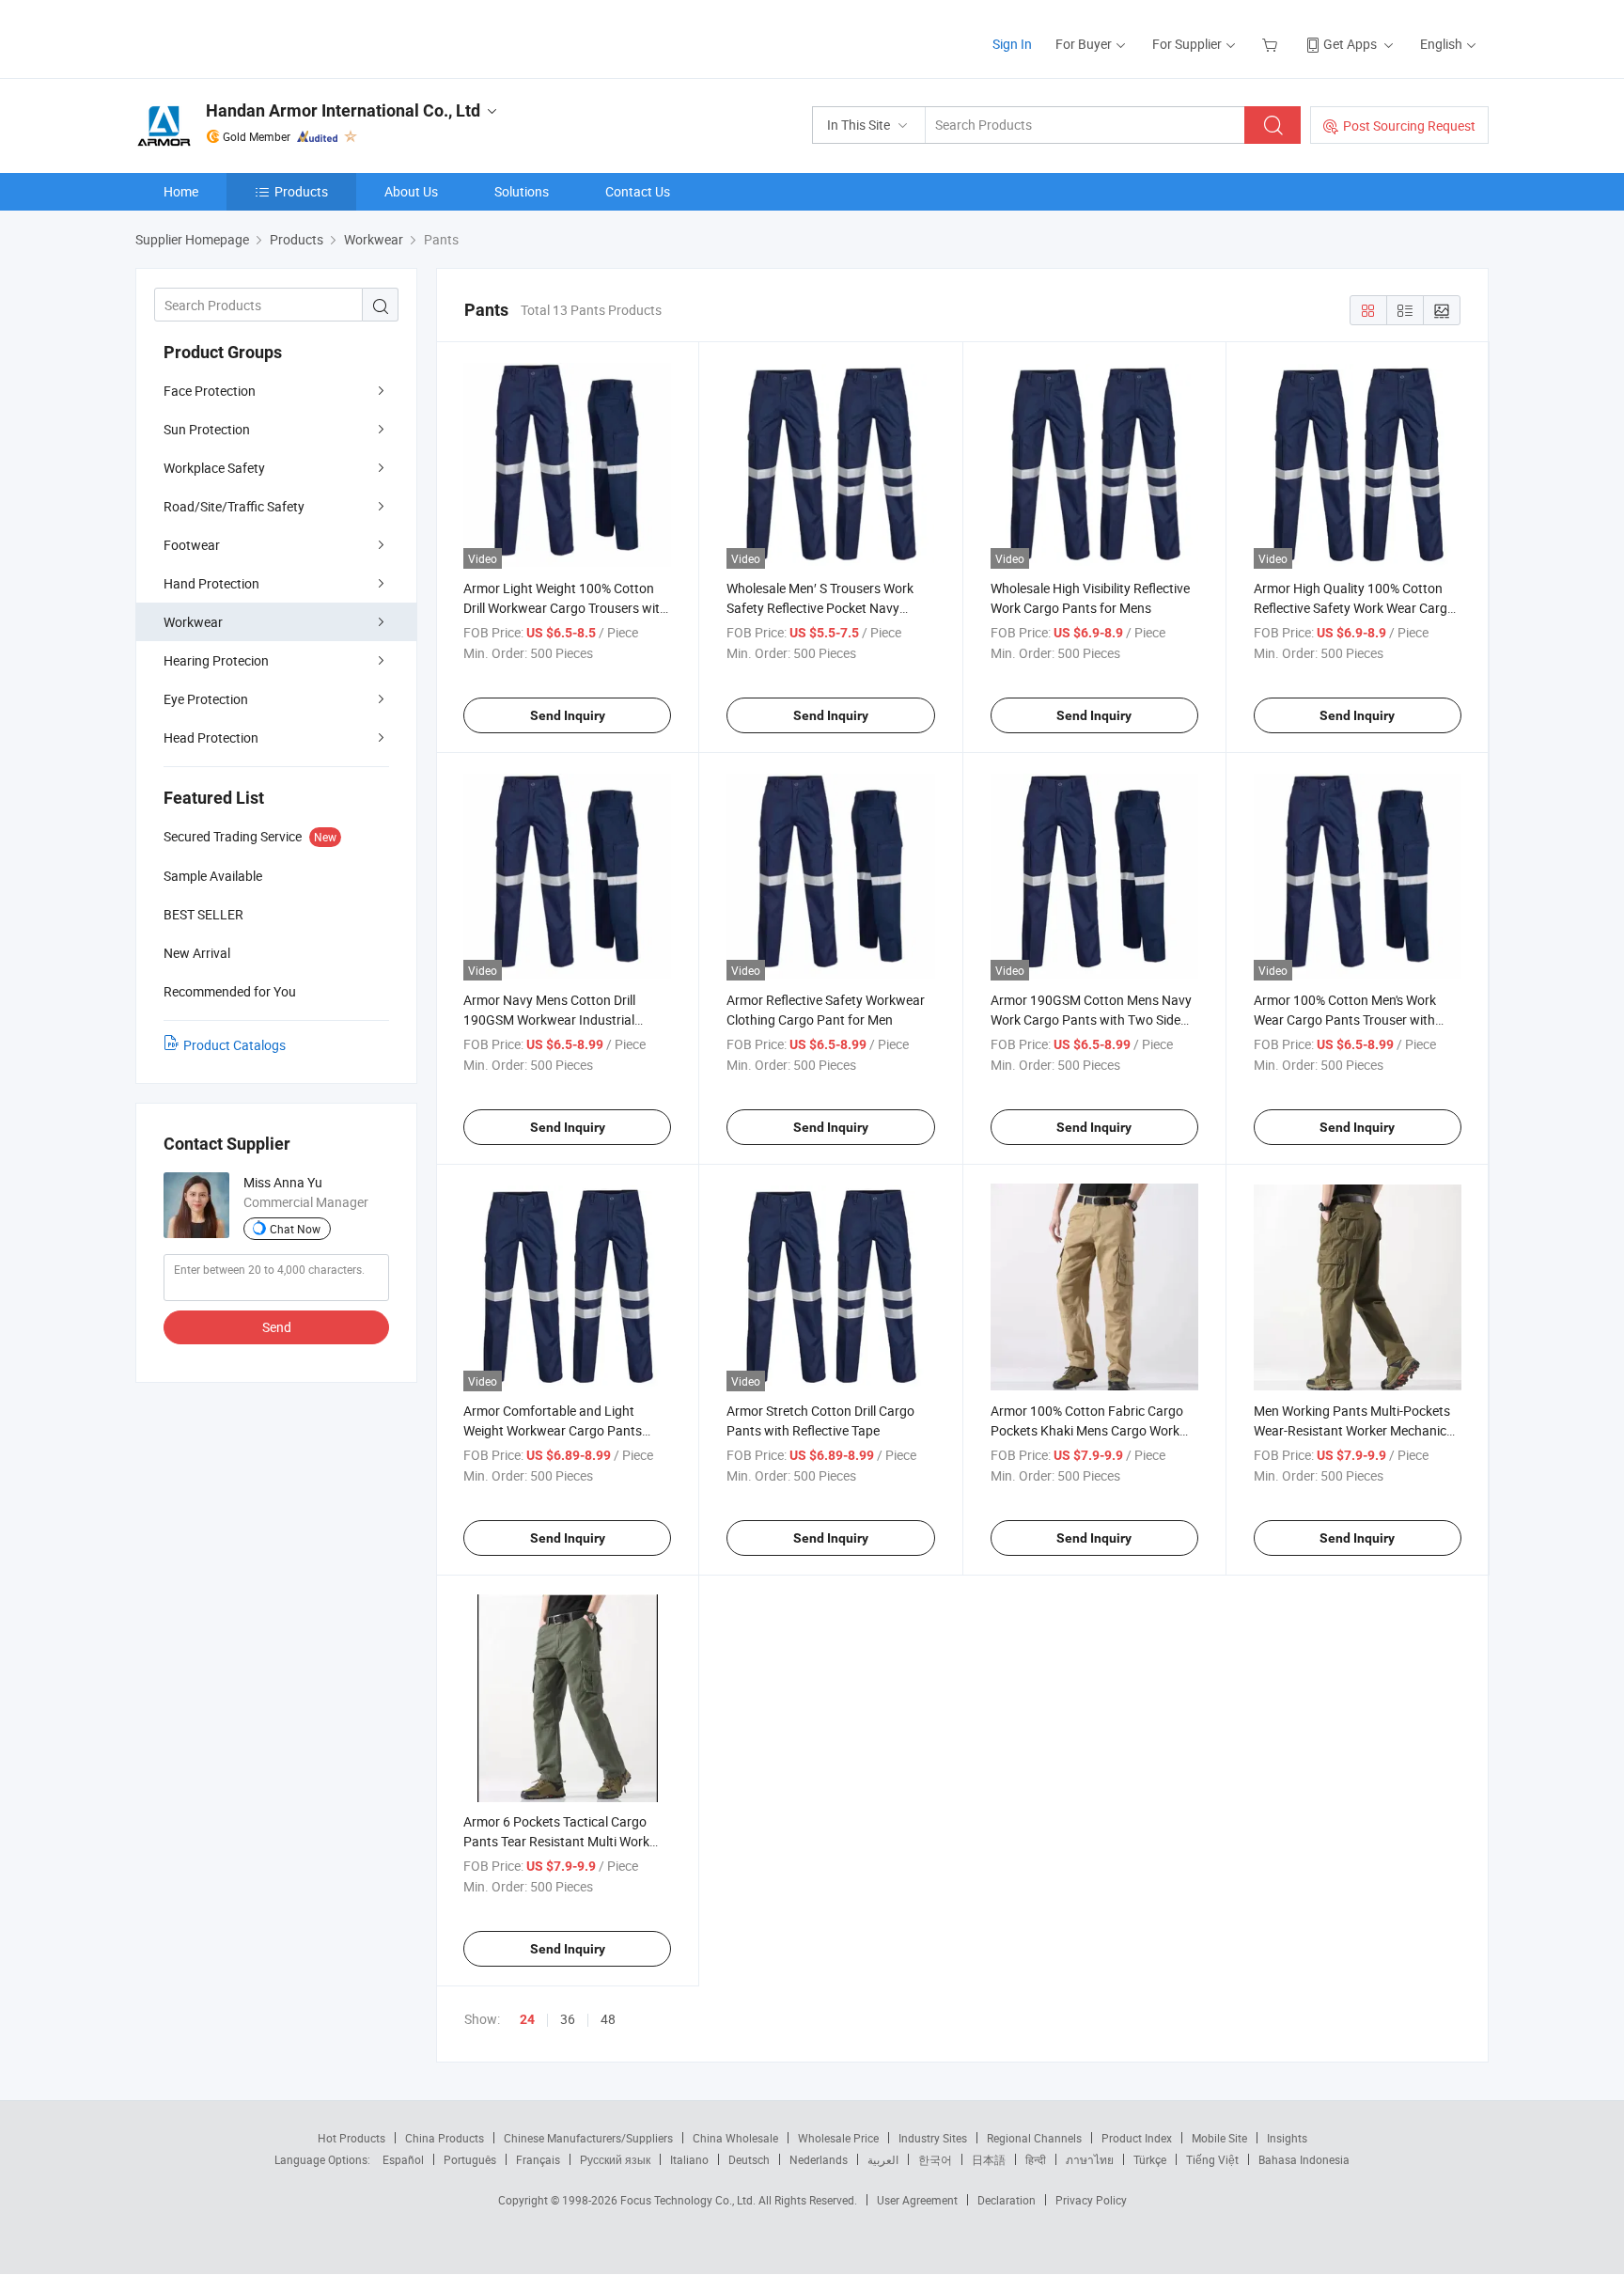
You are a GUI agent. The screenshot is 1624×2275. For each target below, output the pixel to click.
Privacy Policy (1091, 2200)
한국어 (935, 2159)
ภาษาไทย (1090, 2159)
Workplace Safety (214, 468)
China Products (445, 2138)
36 (568, 2019)
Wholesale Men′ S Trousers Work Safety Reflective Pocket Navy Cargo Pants (820, 608)
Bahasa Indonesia (1304, 2159)
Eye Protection (206, 699)
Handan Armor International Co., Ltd (343, 110)
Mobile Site (1219, 2138)
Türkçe (1150, 2159)
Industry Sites (933, 2138)
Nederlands (819, 2159)
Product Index (1137, 2138)
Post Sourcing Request (1409, 126)
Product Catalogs (234, 1045)
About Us (411, 191)
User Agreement (917, 2200)
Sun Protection (207, 429)
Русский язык (615, 2159)
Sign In (1012, 44)
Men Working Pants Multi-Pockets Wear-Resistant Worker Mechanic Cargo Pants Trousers (1352, 1430)
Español (403, 2159)
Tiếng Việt (1212, 2159)
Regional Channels (1034, 2138)
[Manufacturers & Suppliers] (256, 37)
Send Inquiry (568, 715)
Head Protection (211, 737)
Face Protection (210, 391)
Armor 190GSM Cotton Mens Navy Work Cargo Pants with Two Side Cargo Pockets (1091, 1020)
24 (527, 2019)
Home (181, 191)
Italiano (689, 2159)
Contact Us (638, 191)
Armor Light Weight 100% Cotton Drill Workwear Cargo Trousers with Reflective (565, 608)
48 (608, 2019)
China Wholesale (735, 2138)
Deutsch (749, 2159)
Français (538, 2159)
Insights (1287, 2138)
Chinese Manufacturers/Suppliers (588, 2138)
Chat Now (295, 1229)
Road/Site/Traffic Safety (234, 506)
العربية (883, 2159)
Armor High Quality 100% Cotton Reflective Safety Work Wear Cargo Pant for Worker (1354, 608)
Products (301, 191)
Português (470, 2159)
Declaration (1007, 2200)
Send (277, 1327)
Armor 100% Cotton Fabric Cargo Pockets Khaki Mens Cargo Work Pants (1087, 1430)
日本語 (989, 2159)
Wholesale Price (838, 2138)
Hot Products (351, 2138)
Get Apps (1350, 44)
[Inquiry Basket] (1272, 44)
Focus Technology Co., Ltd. (689, 2200)
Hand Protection (211, 583)
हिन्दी (1036, 2159)
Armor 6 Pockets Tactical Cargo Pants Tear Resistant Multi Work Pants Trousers (556, 1841)
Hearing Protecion (216, 660)
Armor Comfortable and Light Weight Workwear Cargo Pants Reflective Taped (553, 1430)
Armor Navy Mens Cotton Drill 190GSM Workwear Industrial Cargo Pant (549, 1020)
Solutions (522, 191)
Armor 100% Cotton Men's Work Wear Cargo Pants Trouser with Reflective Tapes (1345, 1020)
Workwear (193, 622)
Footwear (192, 545)
